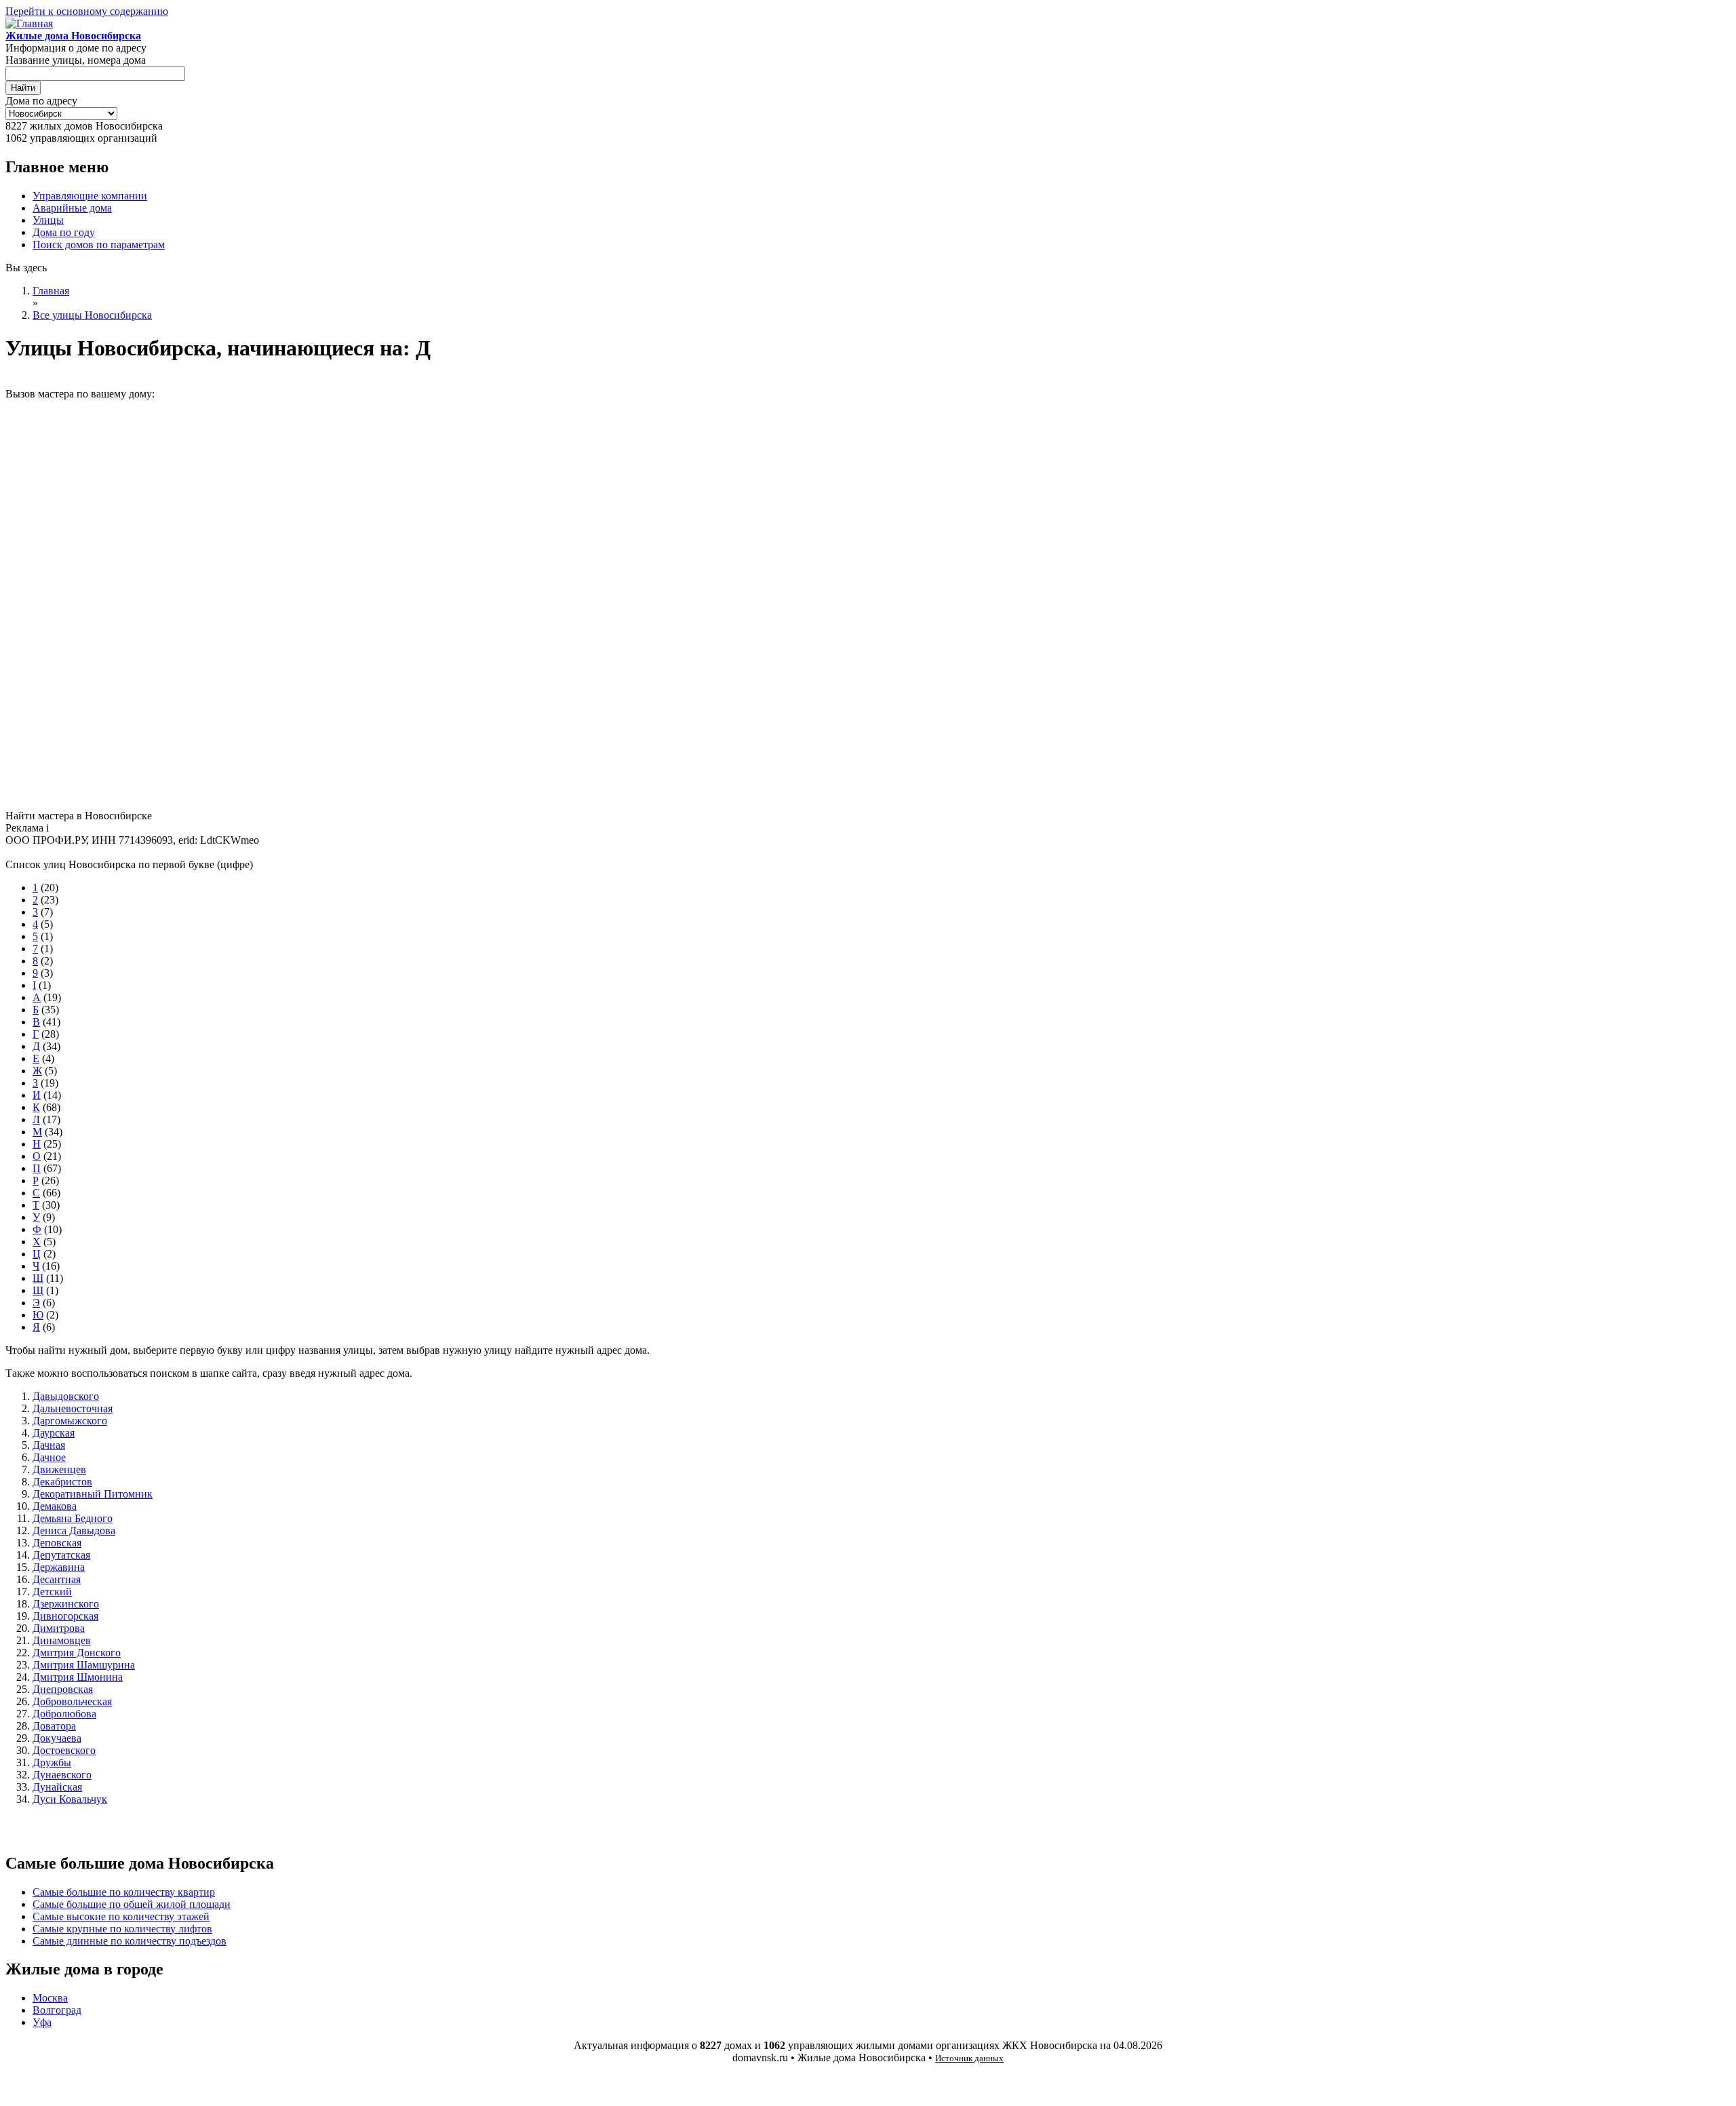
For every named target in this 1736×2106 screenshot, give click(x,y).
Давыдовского (66, 1396)
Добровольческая (72, 1701)
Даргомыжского (70, 1421)
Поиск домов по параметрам (99, 245)
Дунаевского (62, 1775)
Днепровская (63, 1689)
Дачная (49, 1445)
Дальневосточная (73, 1408)
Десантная (57, 1579)
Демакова (55, 1506)
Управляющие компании (90, 196)
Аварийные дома (72, 208)
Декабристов (62, 1482)
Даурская (54, 1433)
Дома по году (64, 232)
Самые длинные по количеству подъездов (130, 1941)
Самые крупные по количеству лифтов (122, 1929)
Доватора (54, 1726)
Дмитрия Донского (77, 1653)
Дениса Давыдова (74, 1530)
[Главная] (29, 23)
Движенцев (59, 1469)
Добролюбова (64, 1714)
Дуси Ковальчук (70, 1799)
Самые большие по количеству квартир (124, 1892)
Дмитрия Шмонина (78, 1677)
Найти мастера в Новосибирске (79, 816)
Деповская (57, 1543)
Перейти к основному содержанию (87, 11)
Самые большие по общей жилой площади (132, 1904)
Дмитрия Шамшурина (84, 1665)
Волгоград (57, 2010)
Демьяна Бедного (73, 1518)
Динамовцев (62, 1640)
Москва (50, 1998)
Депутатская (61, 1555)
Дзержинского (66, 1604)
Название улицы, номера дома (76, 60)
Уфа (42, 2022)
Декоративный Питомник (93, 1494)
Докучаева (57, 1738)
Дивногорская (65, 1616)
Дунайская (57, 1787)
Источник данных (969, 2058)
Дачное (49, 1457)
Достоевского (64, 1750)
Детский (52, 1592)
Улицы (48, 220)
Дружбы (52, 1762)
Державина (59, 1567)
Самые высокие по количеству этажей (121, 1916)
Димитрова (59, 1628)
